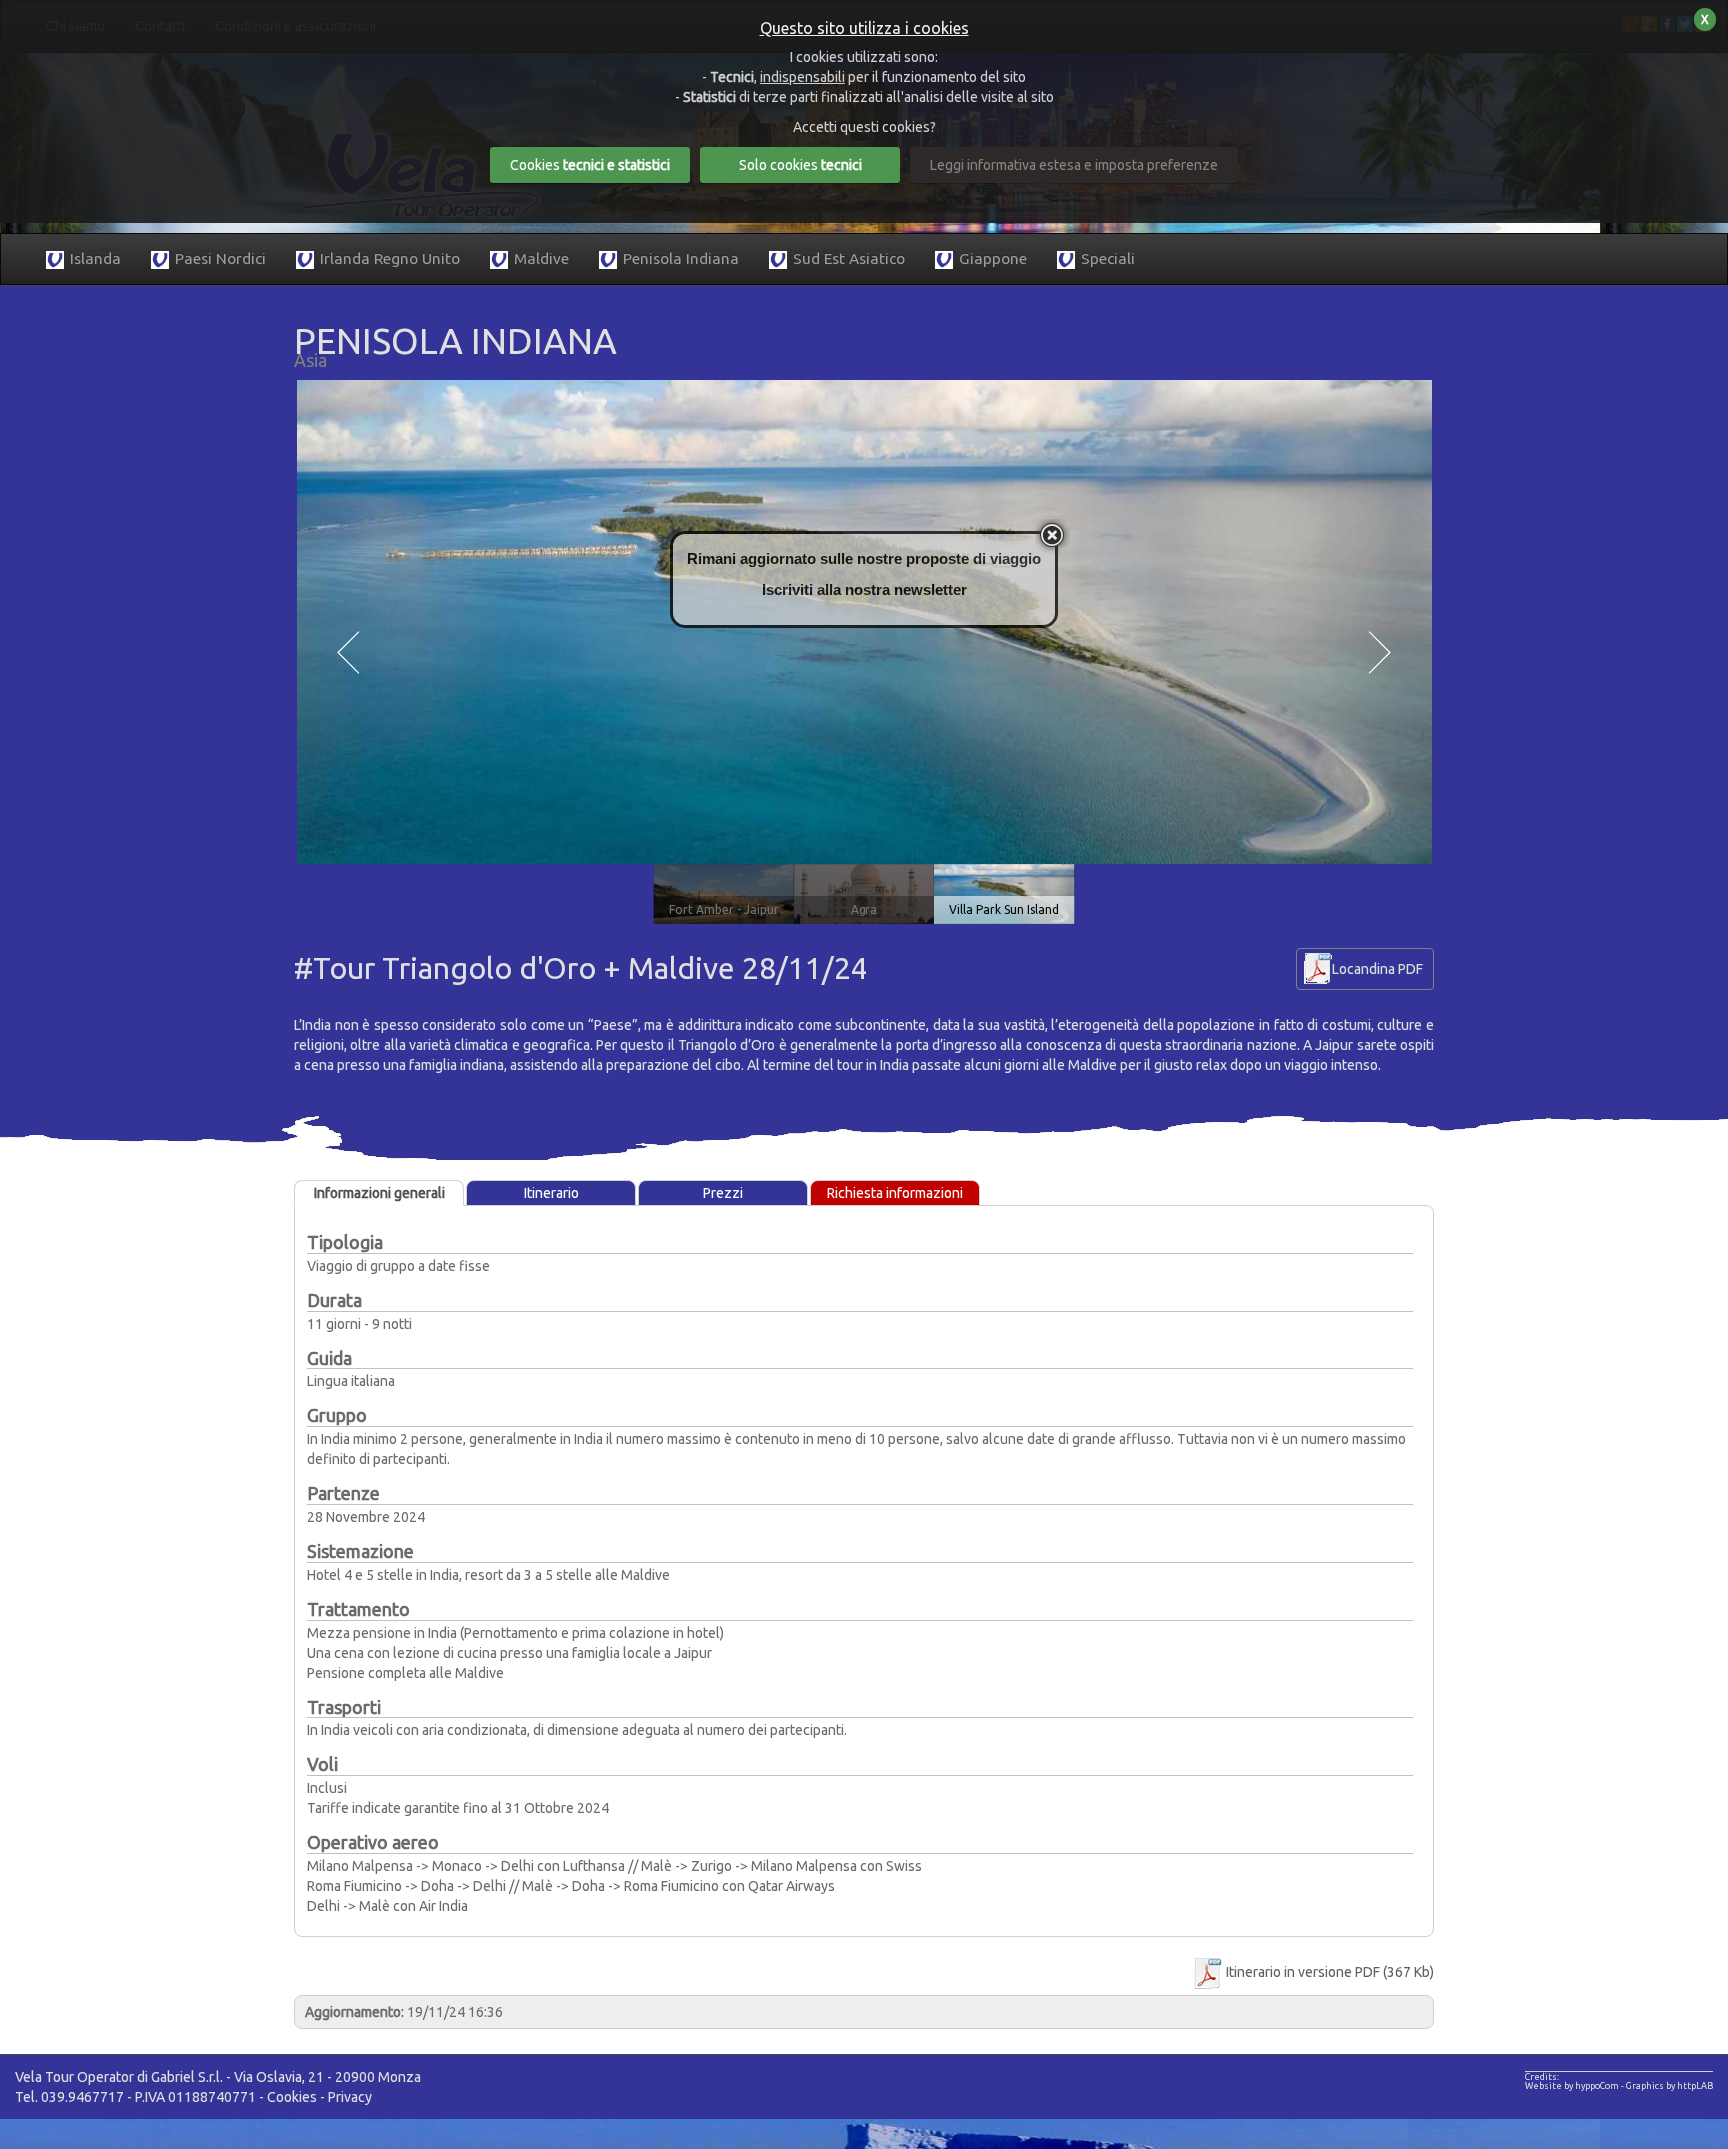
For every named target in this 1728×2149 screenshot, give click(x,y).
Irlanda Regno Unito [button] (390, 258)
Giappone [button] (993, 258)
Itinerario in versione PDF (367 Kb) (1328, 1972)
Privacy (350, 2097)
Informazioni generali (379, 1193)
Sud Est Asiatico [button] (849, 258)
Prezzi (723, 1193)
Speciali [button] (1108, 258)
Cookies (292, 2097)
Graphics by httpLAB (1669, 2086)
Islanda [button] (95, 258)
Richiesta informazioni (895, 1193)
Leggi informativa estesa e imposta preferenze (1074, 165)
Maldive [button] (541, 258)
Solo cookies (800, 165)
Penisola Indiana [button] (681, 258)
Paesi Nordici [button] (220, 258)
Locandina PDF (1377, 969)
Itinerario (551, 1193)
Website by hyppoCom (1572, 2086)
